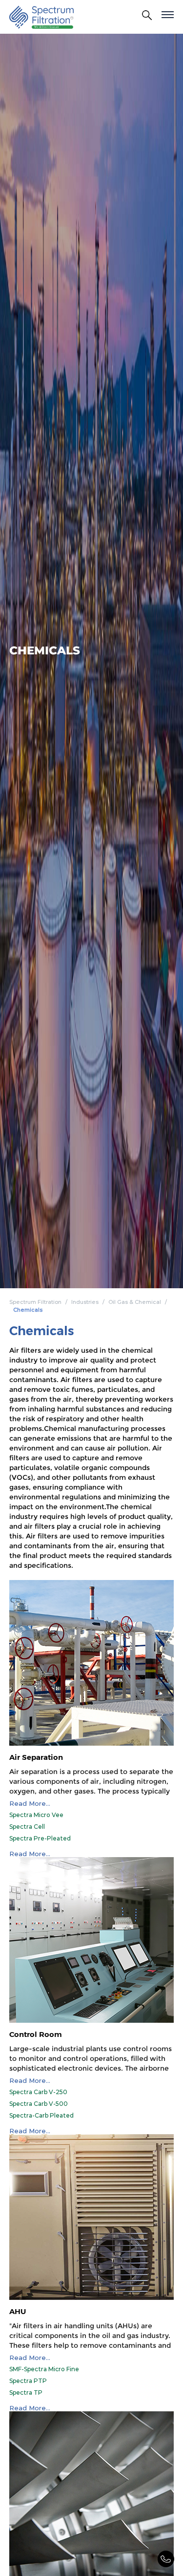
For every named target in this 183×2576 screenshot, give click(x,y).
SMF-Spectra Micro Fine (44, 2369)
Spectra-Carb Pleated (41, 2115)
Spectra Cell (27, 1827)
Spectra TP (26, 2392)
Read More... (30, 1804)
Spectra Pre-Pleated (40, 1838)
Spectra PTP (28, 2381)
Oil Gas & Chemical (135, 1302)
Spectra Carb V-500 (39, 2104)
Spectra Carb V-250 (38, 2092)
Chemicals (28, 1310)
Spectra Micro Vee (36, 1815)
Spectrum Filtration (35, 1302)
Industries (85, 1302)
